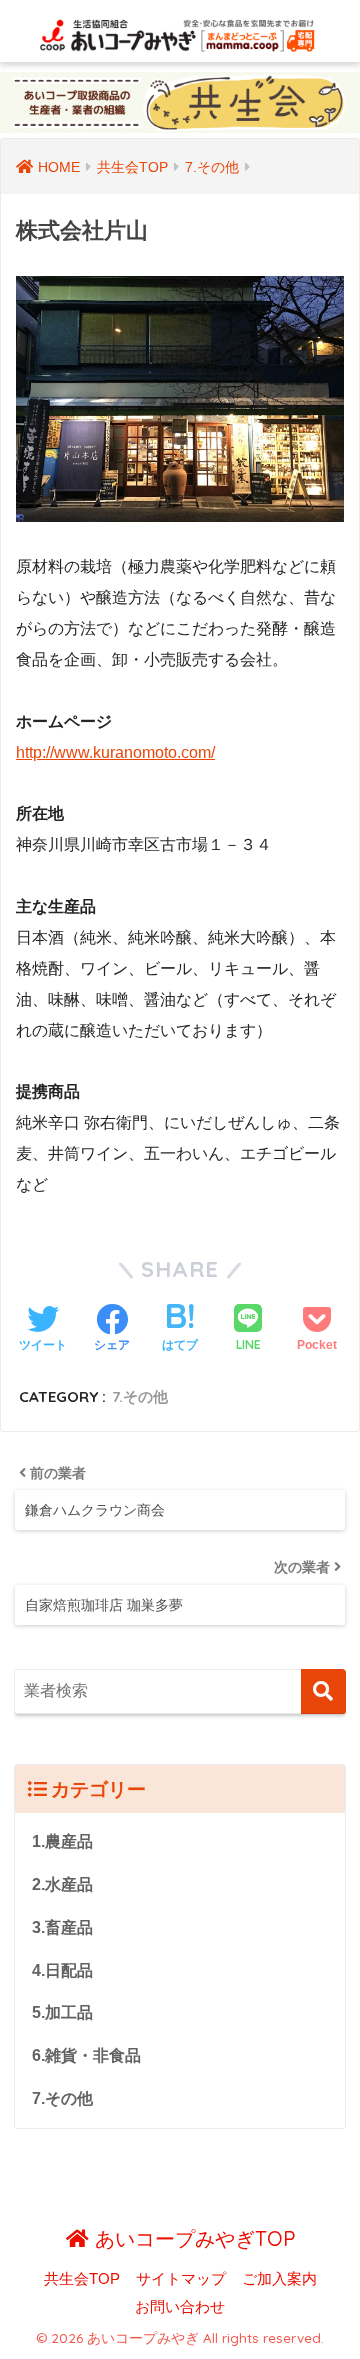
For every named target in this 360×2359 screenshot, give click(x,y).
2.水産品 (62, 1884)
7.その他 (140, 1396)
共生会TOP (82, 2279)
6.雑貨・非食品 (86, 2055)
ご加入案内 (279, 2279)
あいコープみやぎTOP (192, 2238)
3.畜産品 (62, 1927)
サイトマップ (181, 2279)
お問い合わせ (180, 2307)
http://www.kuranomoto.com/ (115, 752)
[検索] (323, 1691)
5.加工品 (62, 2012)
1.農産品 (62, 1841)
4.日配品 (62, 1970)
